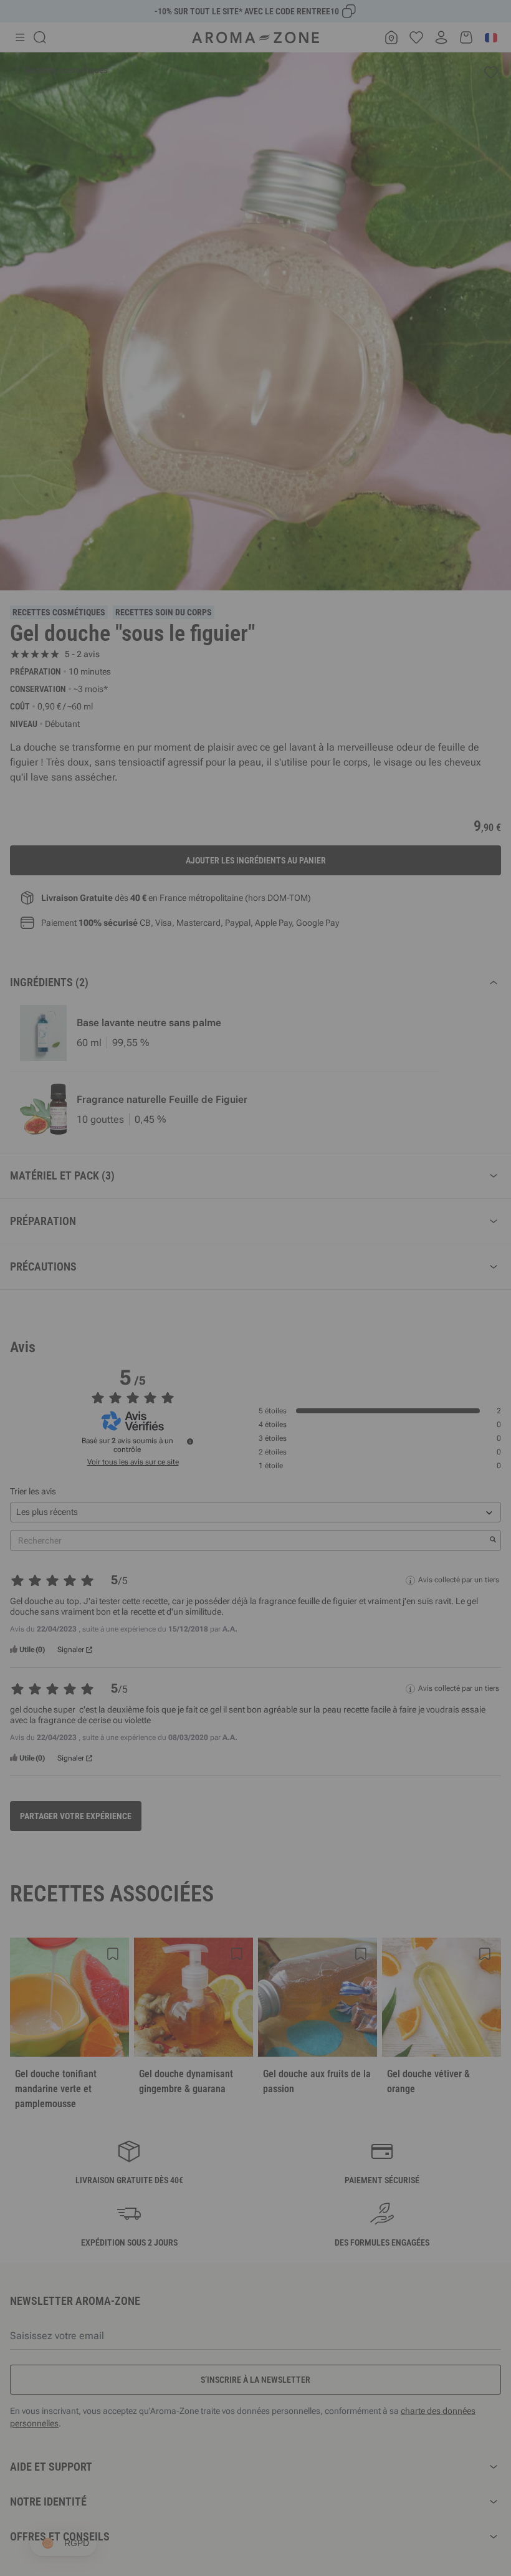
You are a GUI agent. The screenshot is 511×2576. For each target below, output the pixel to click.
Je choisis (181, 1436)
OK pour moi (330, 1436)
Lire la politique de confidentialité (174, 1398)
